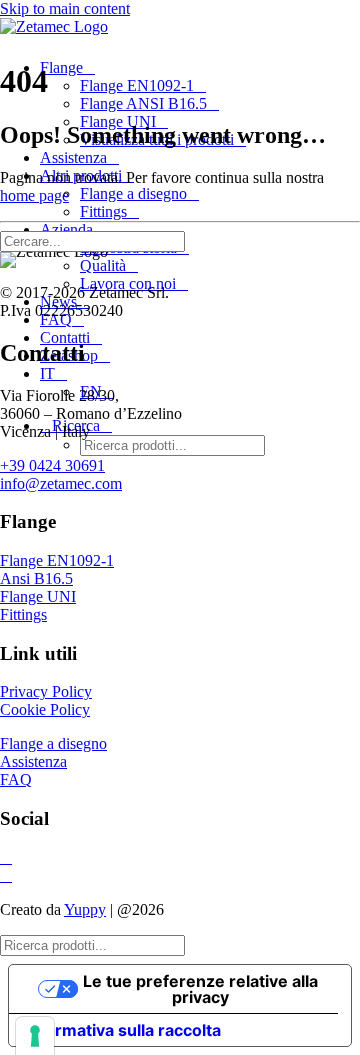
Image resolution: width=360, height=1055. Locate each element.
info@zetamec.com (61, 483)
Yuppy (85, 909)
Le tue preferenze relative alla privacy (200, 989)
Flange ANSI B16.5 (143, 103)
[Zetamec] (180, 30)
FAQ (16, 779)
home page (34, 195)
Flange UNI (38, 596)
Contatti (65, 337)
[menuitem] (177, 104)
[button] (195, 240)
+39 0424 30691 (52, 465)
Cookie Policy (45, 709)
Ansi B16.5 (36, 578)
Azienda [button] (66, 229)
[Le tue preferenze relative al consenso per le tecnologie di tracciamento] (35, 1036)
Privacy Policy (46, 691)
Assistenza (73, 157)
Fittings (103, 211)
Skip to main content (65, 8)
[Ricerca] (100, 240)
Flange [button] (61, 67)
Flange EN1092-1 (137, 85)
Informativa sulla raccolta (123, 1030)
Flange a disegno (133, 193)
